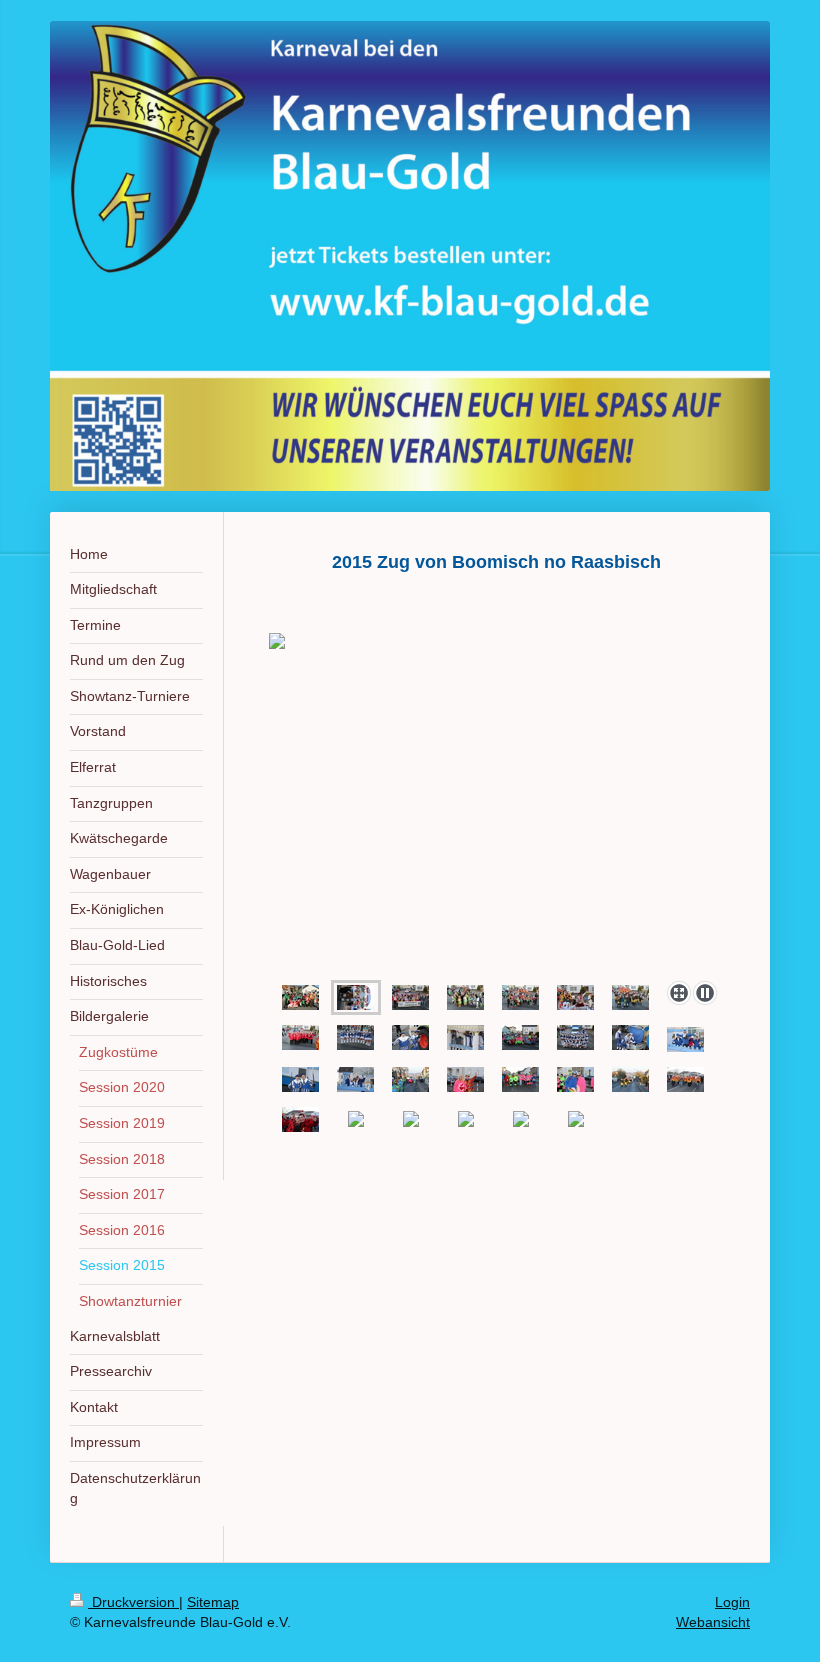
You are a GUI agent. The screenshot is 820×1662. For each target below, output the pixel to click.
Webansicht (713, 1622)
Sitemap (213, 1602)
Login (732, 1602)
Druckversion (133, 1602)
